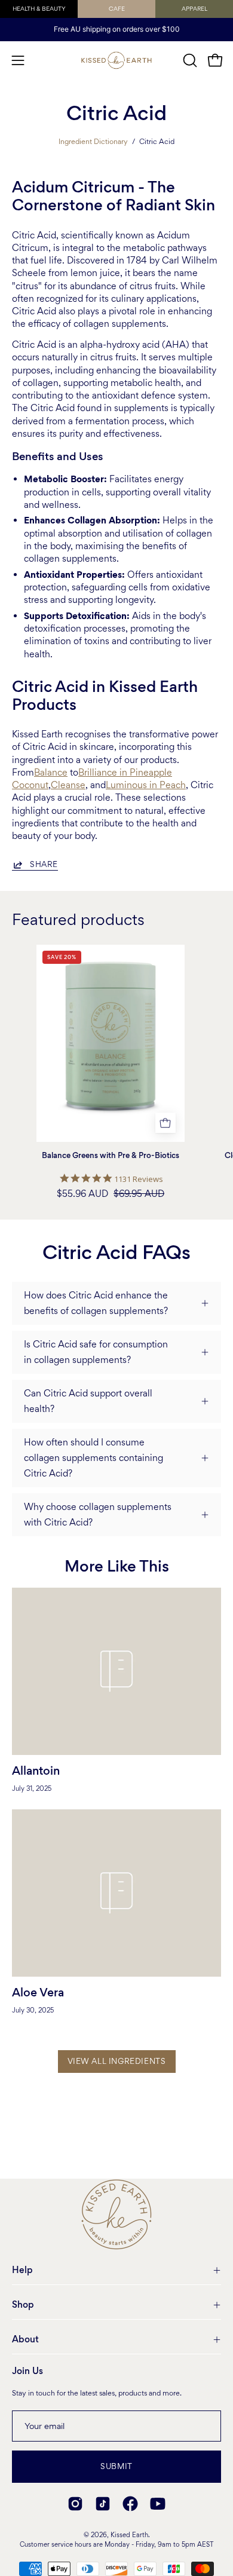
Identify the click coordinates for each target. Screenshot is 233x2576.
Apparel (194, 9)
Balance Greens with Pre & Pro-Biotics (111, 1156)
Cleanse (68, 785)
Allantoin (36, 1771)
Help (22, 2270)
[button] (189, 60)
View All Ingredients (117, 2061)
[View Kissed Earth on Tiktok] (103, 2504)
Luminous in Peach (146, 785)
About (25, 2339)
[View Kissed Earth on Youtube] (158, 2504)
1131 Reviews (139, 1179)
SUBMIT (116, 2466)
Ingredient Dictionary (93, 141)
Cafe (117, 9)
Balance (51, 772)
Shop (23, 2305)
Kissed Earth (129, 2535)
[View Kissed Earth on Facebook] (130, 2504)
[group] (116, 29)
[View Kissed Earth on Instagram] (75, 2504)
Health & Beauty (39, 9)
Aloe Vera (38, 1993)
